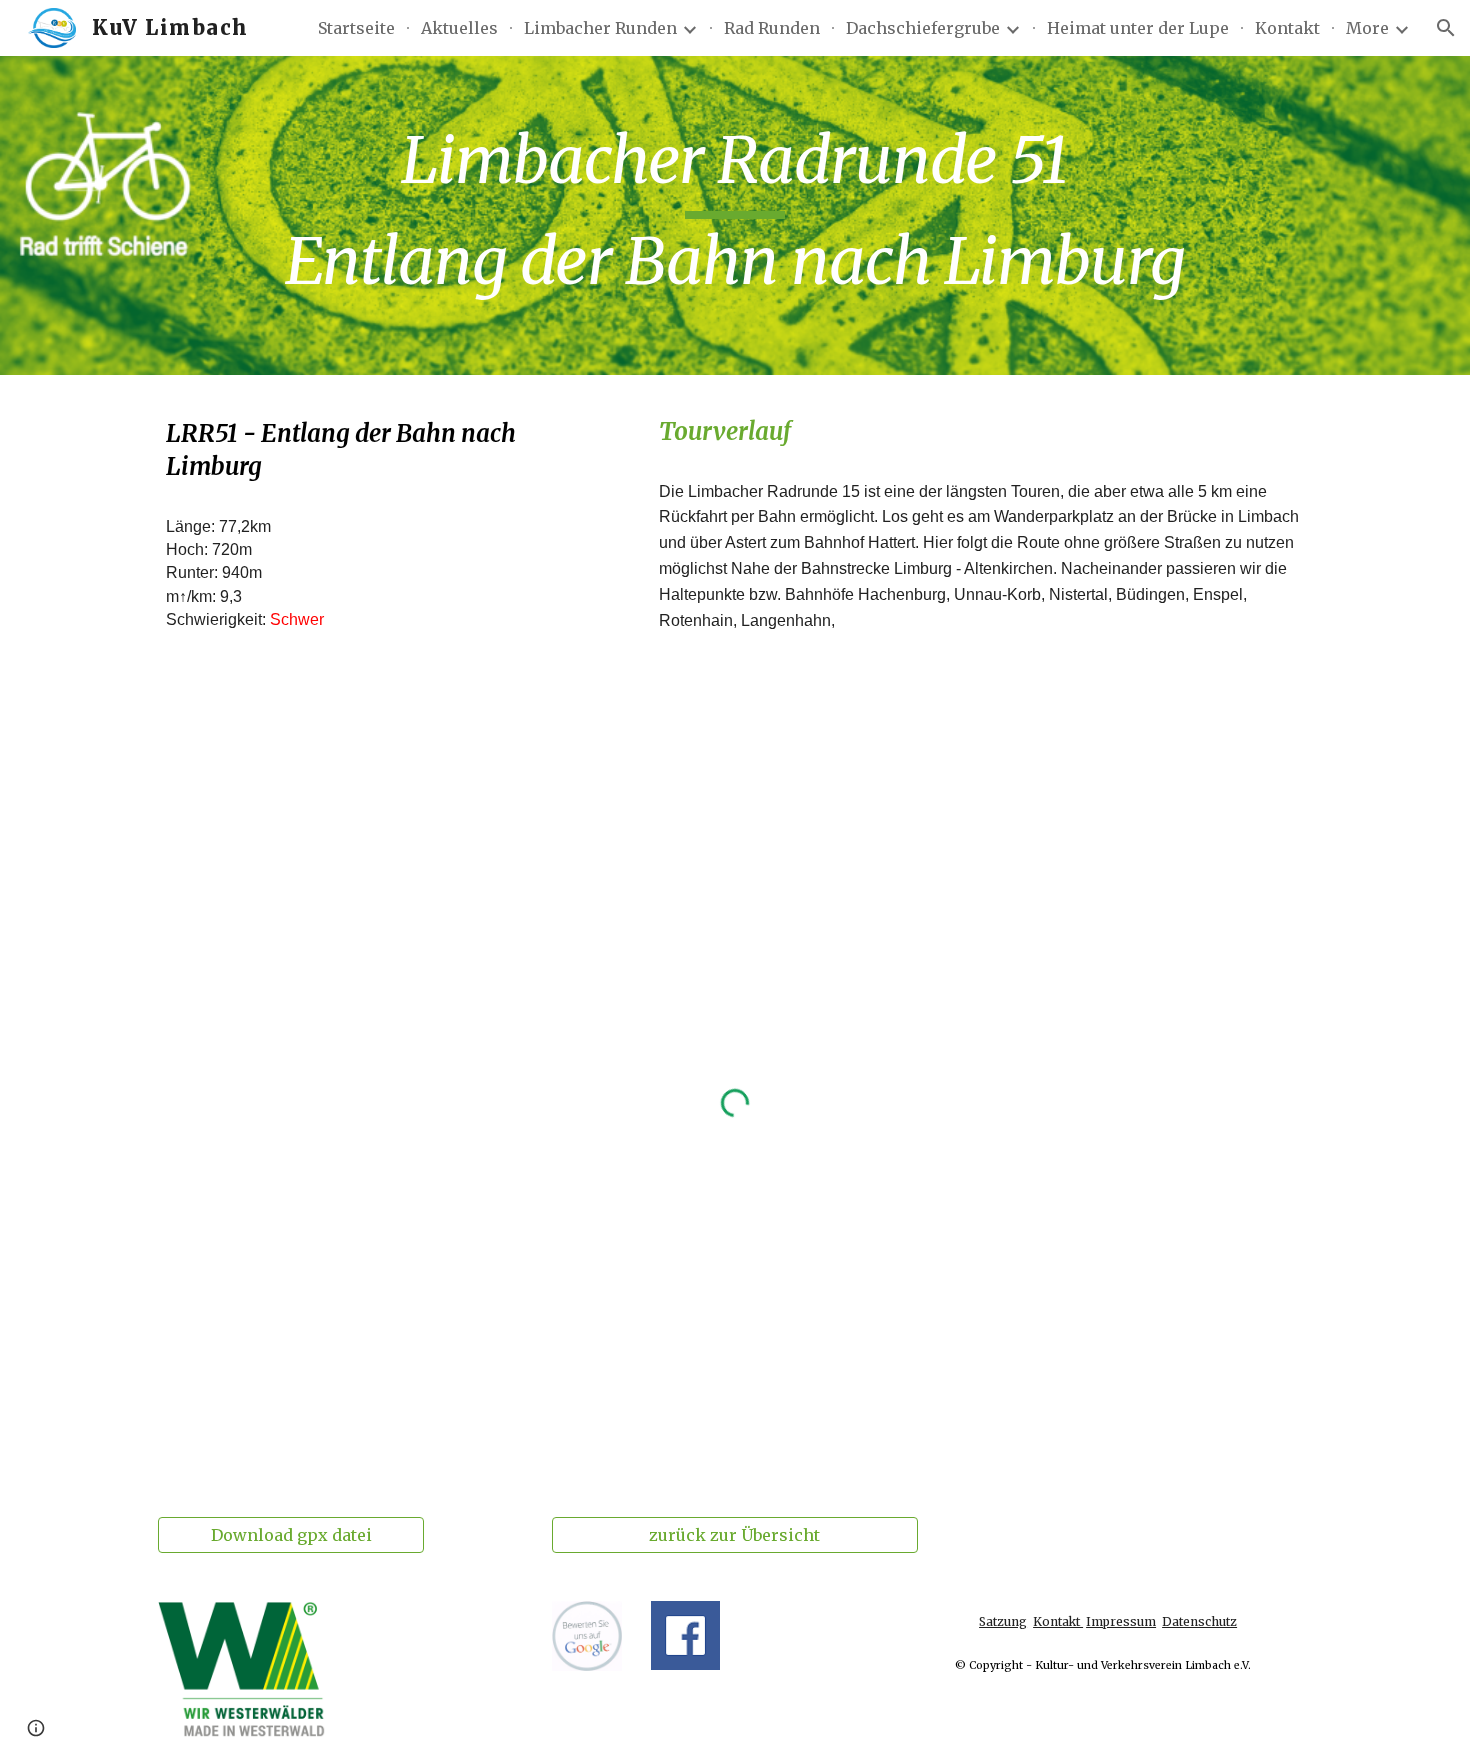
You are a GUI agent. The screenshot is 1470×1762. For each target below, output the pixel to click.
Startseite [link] (356, 28)
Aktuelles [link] (459, 28)
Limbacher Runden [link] (600, 28)
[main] (735, 215)
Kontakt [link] (1287, 28)
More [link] (1367, 28)
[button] (1446, 28)
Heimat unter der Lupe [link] (1138, 28)
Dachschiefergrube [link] (923, 28)
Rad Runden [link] (772, 28)
